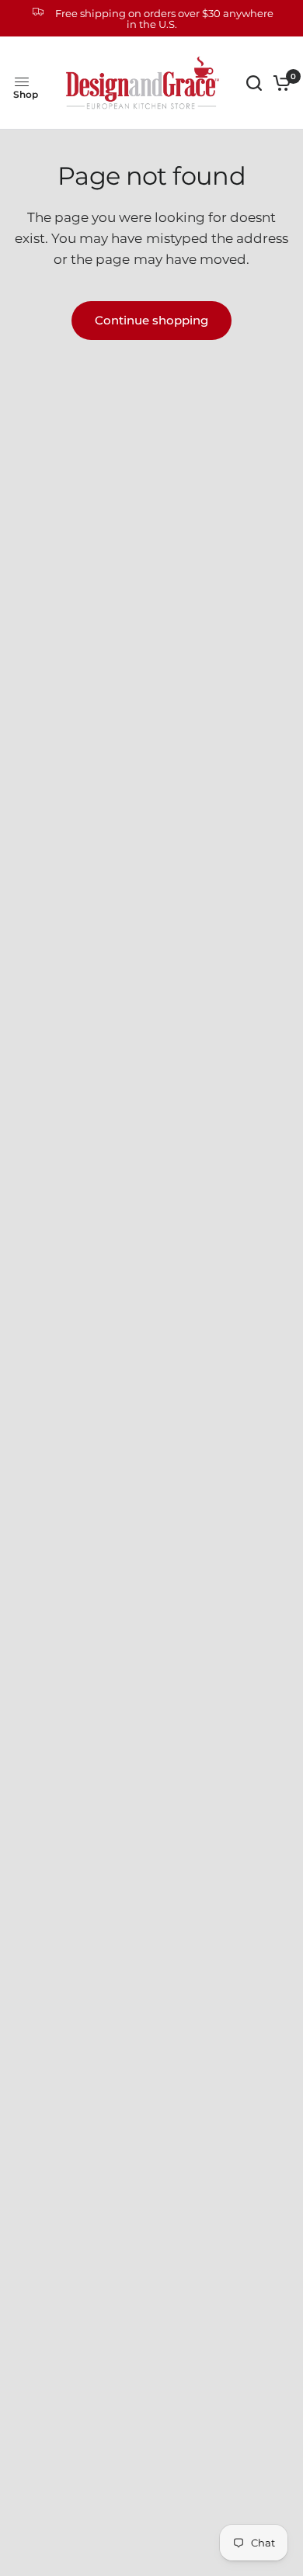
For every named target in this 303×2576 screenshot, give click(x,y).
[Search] (254, 83)
